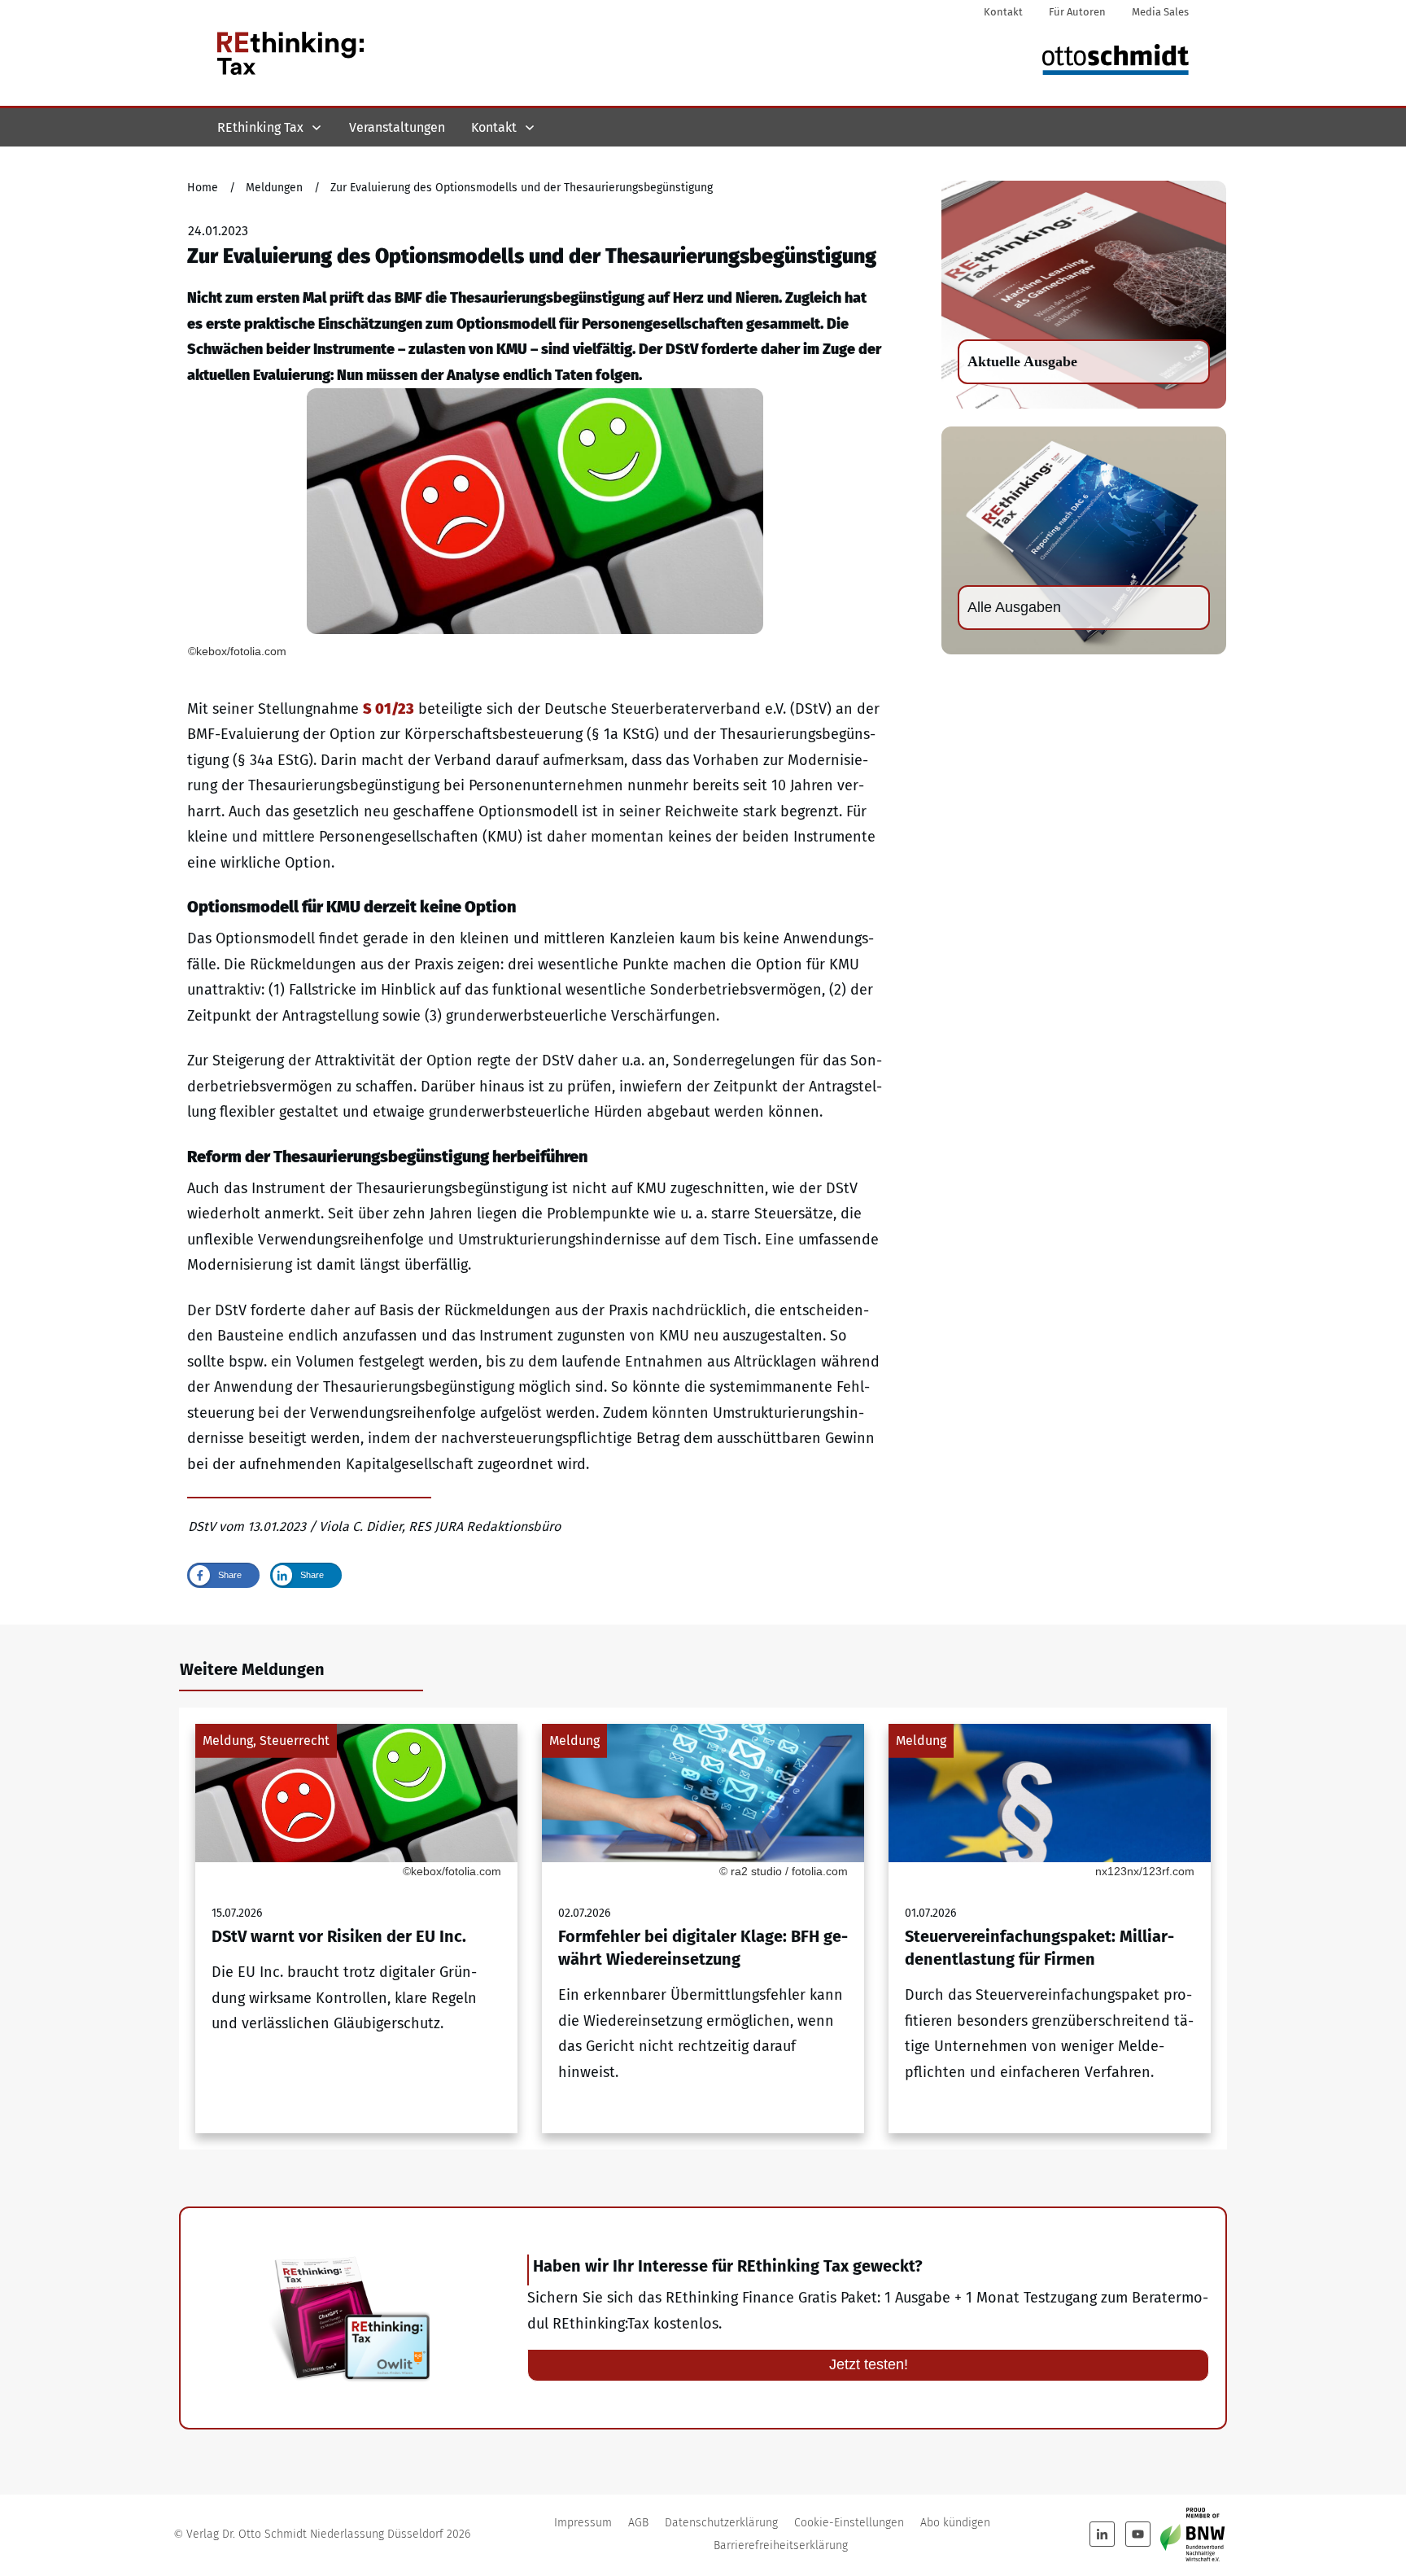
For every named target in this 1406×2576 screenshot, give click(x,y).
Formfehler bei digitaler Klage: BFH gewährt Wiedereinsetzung (703, 1929)
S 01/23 (389, 709)
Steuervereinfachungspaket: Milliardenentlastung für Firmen (1050, 1929)
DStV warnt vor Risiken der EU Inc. (356, 1929)
